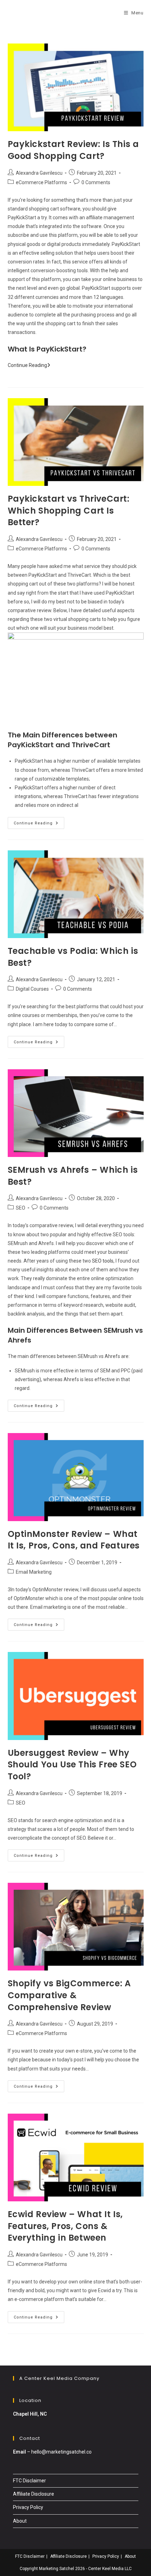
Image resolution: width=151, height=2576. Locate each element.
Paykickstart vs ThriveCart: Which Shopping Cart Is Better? (69, 510)
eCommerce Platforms (41, 182)
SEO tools (103, 1261)
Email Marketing (34, 1572)
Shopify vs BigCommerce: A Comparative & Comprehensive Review (69, 1995)
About (20, 2521)
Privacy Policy (28, 2507)
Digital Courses (32, 989)
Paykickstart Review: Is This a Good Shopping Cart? (73, 150)
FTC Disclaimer (29, 2481)
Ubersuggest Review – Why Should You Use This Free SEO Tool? (72, 1765)
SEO (21, 1208)
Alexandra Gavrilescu (39, 173)
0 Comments (96, 182)
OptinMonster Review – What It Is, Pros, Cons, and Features (74, 1540)
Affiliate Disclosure (34, 2494)
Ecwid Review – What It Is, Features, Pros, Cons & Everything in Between (65, 2226)
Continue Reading (29, 365)
